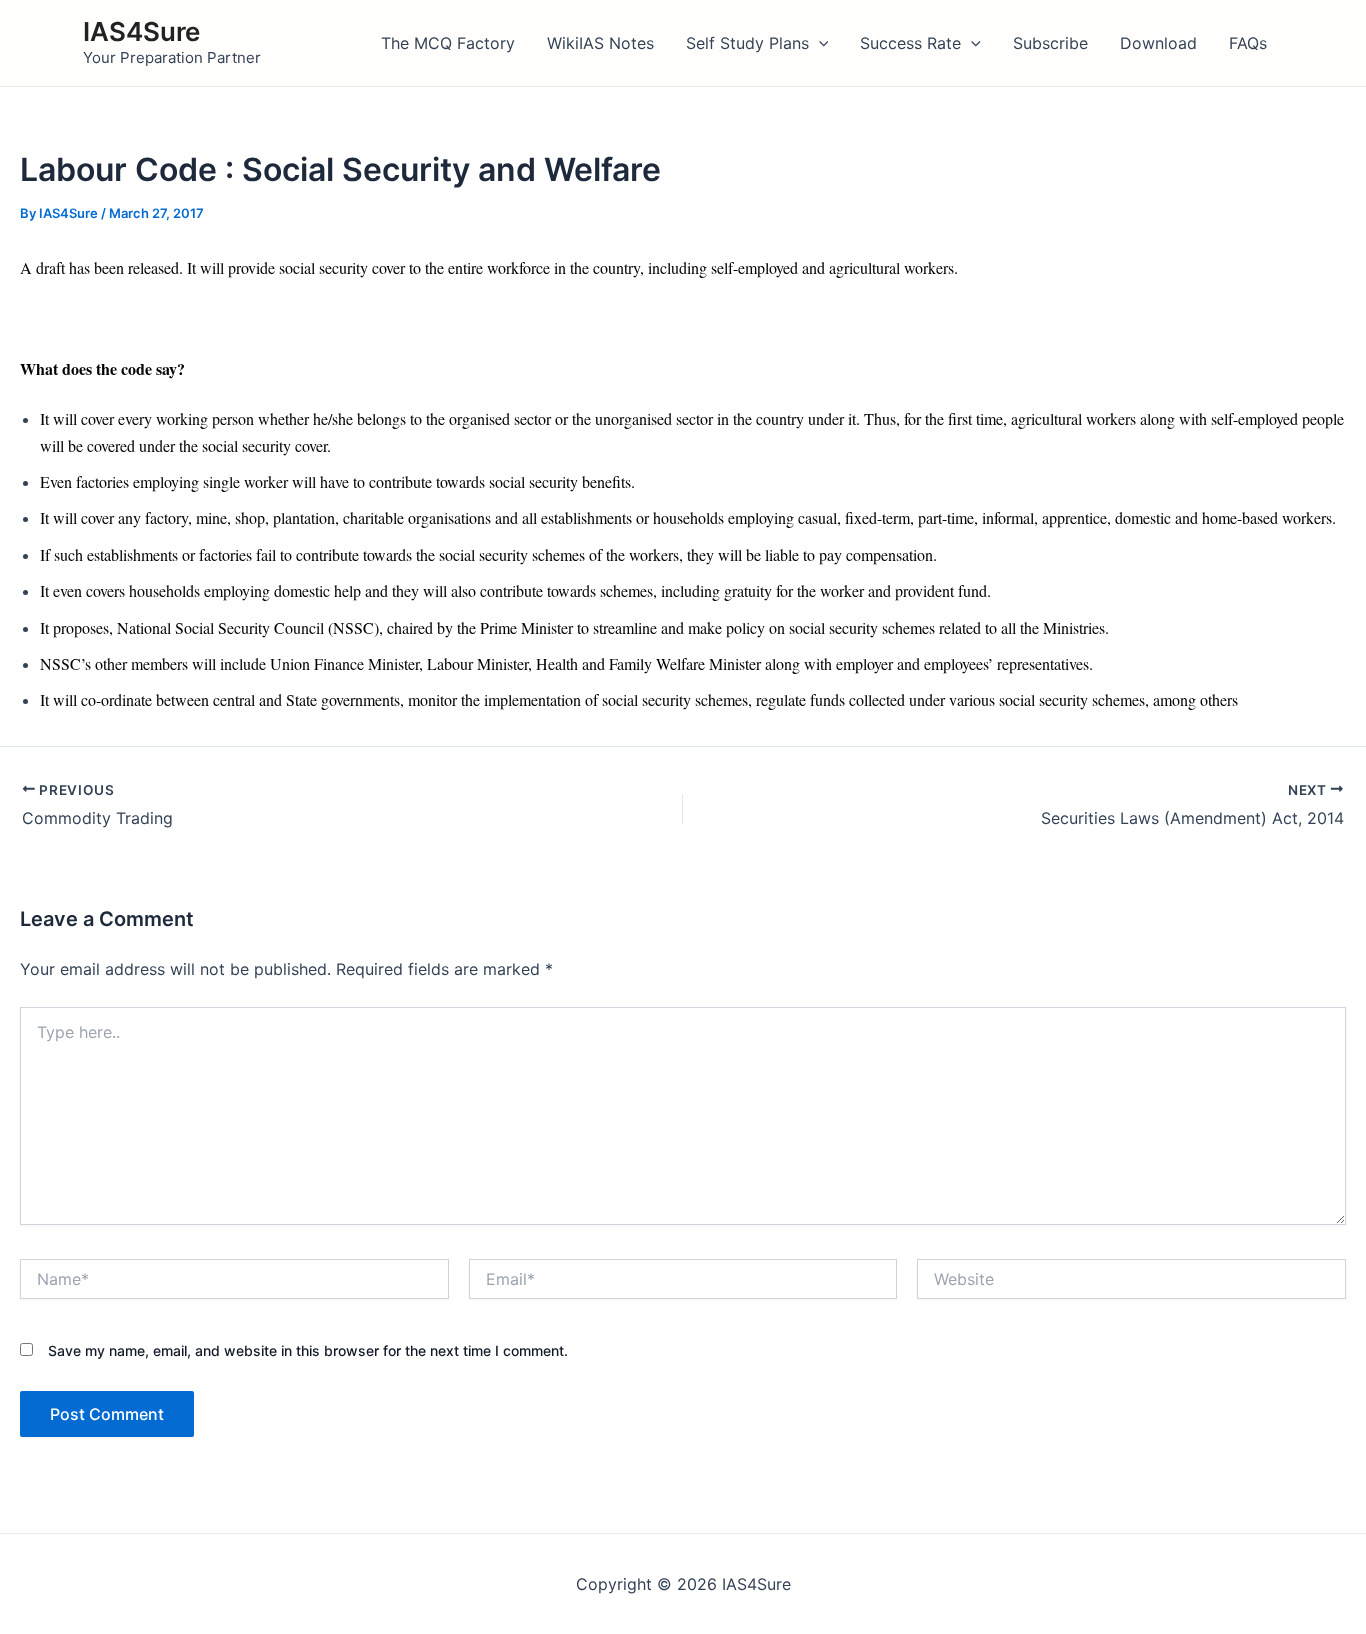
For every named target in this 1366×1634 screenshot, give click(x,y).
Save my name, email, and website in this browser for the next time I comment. (308, 1350)
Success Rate (910, 43)
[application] (819, 43)
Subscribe (1050, 43)
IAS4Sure (141, 31)
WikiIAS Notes (600, 43)
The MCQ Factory (448, 43)
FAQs (1248, 43)
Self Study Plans (747, 43)
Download (1158, 43)
